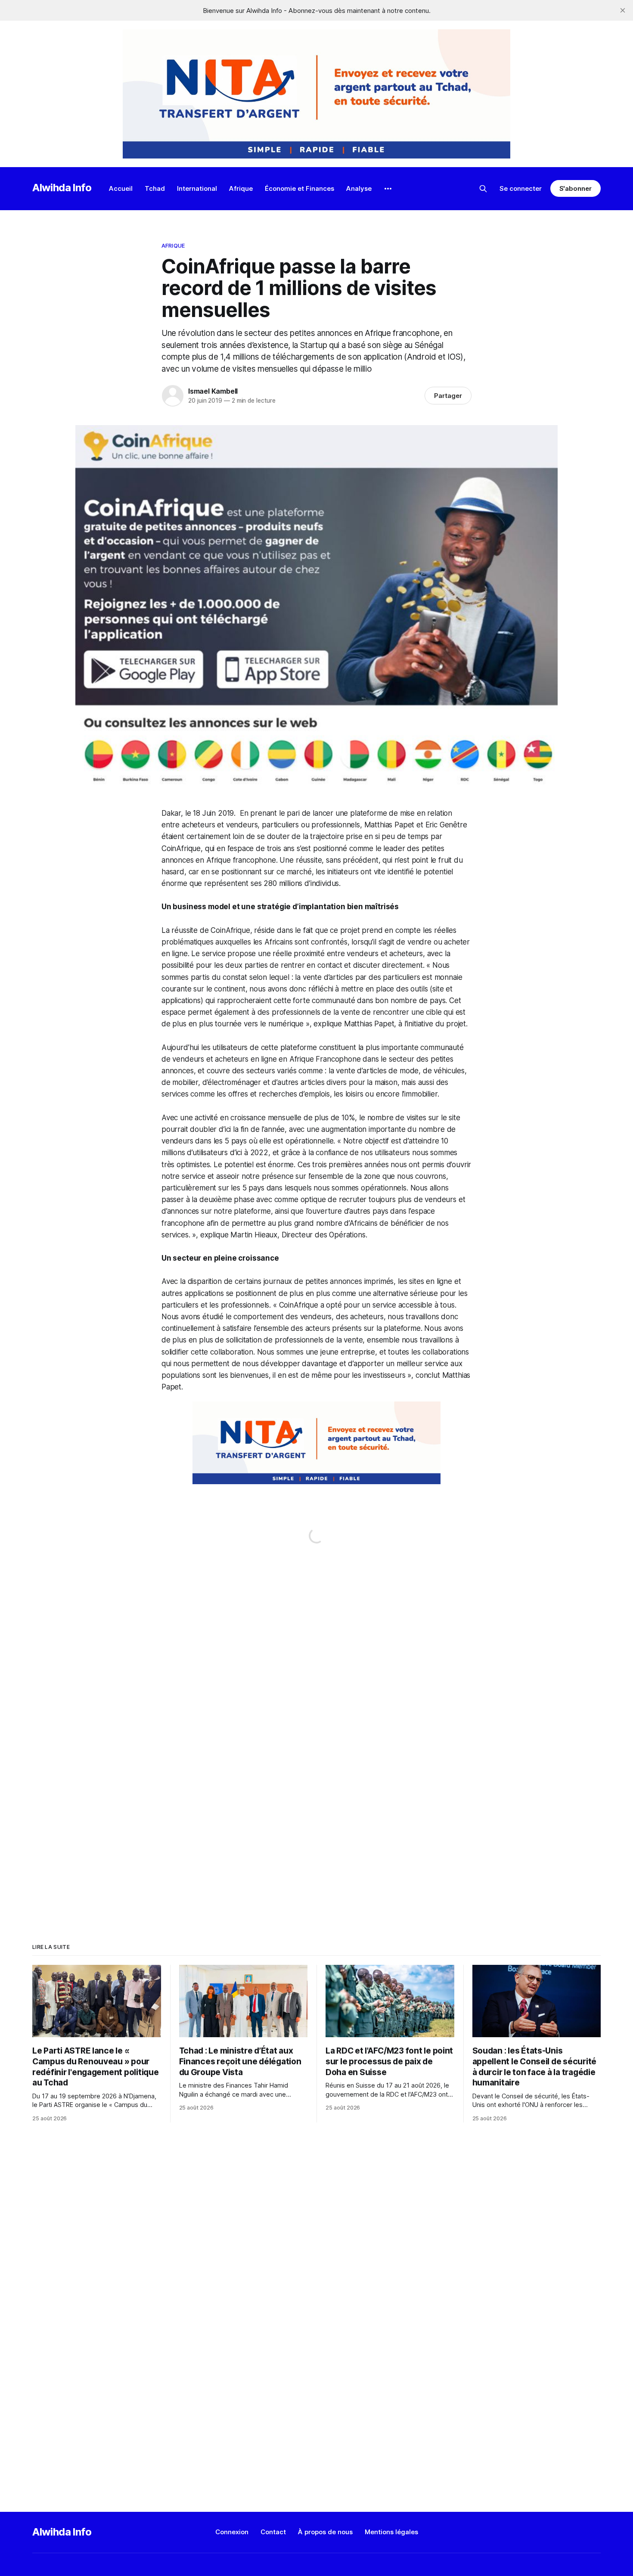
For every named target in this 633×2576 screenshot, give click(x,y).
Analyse (359, 188)
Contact (273, 2532)
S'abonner (576, 188)
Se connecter (521, 188)
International (197, 188)
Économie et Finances (299, 188)
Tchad (155, 188)
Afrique (241, 188)
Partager (448, 396)
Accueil (121, 188)
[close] (623, 10)
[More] (388, 189)
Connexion (232, 2532)
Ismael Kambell (213, 391)
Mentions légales (391, 2532)
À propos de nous (325, 2532)
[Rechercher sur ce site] (483, 189)
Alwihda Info (62, 188)
